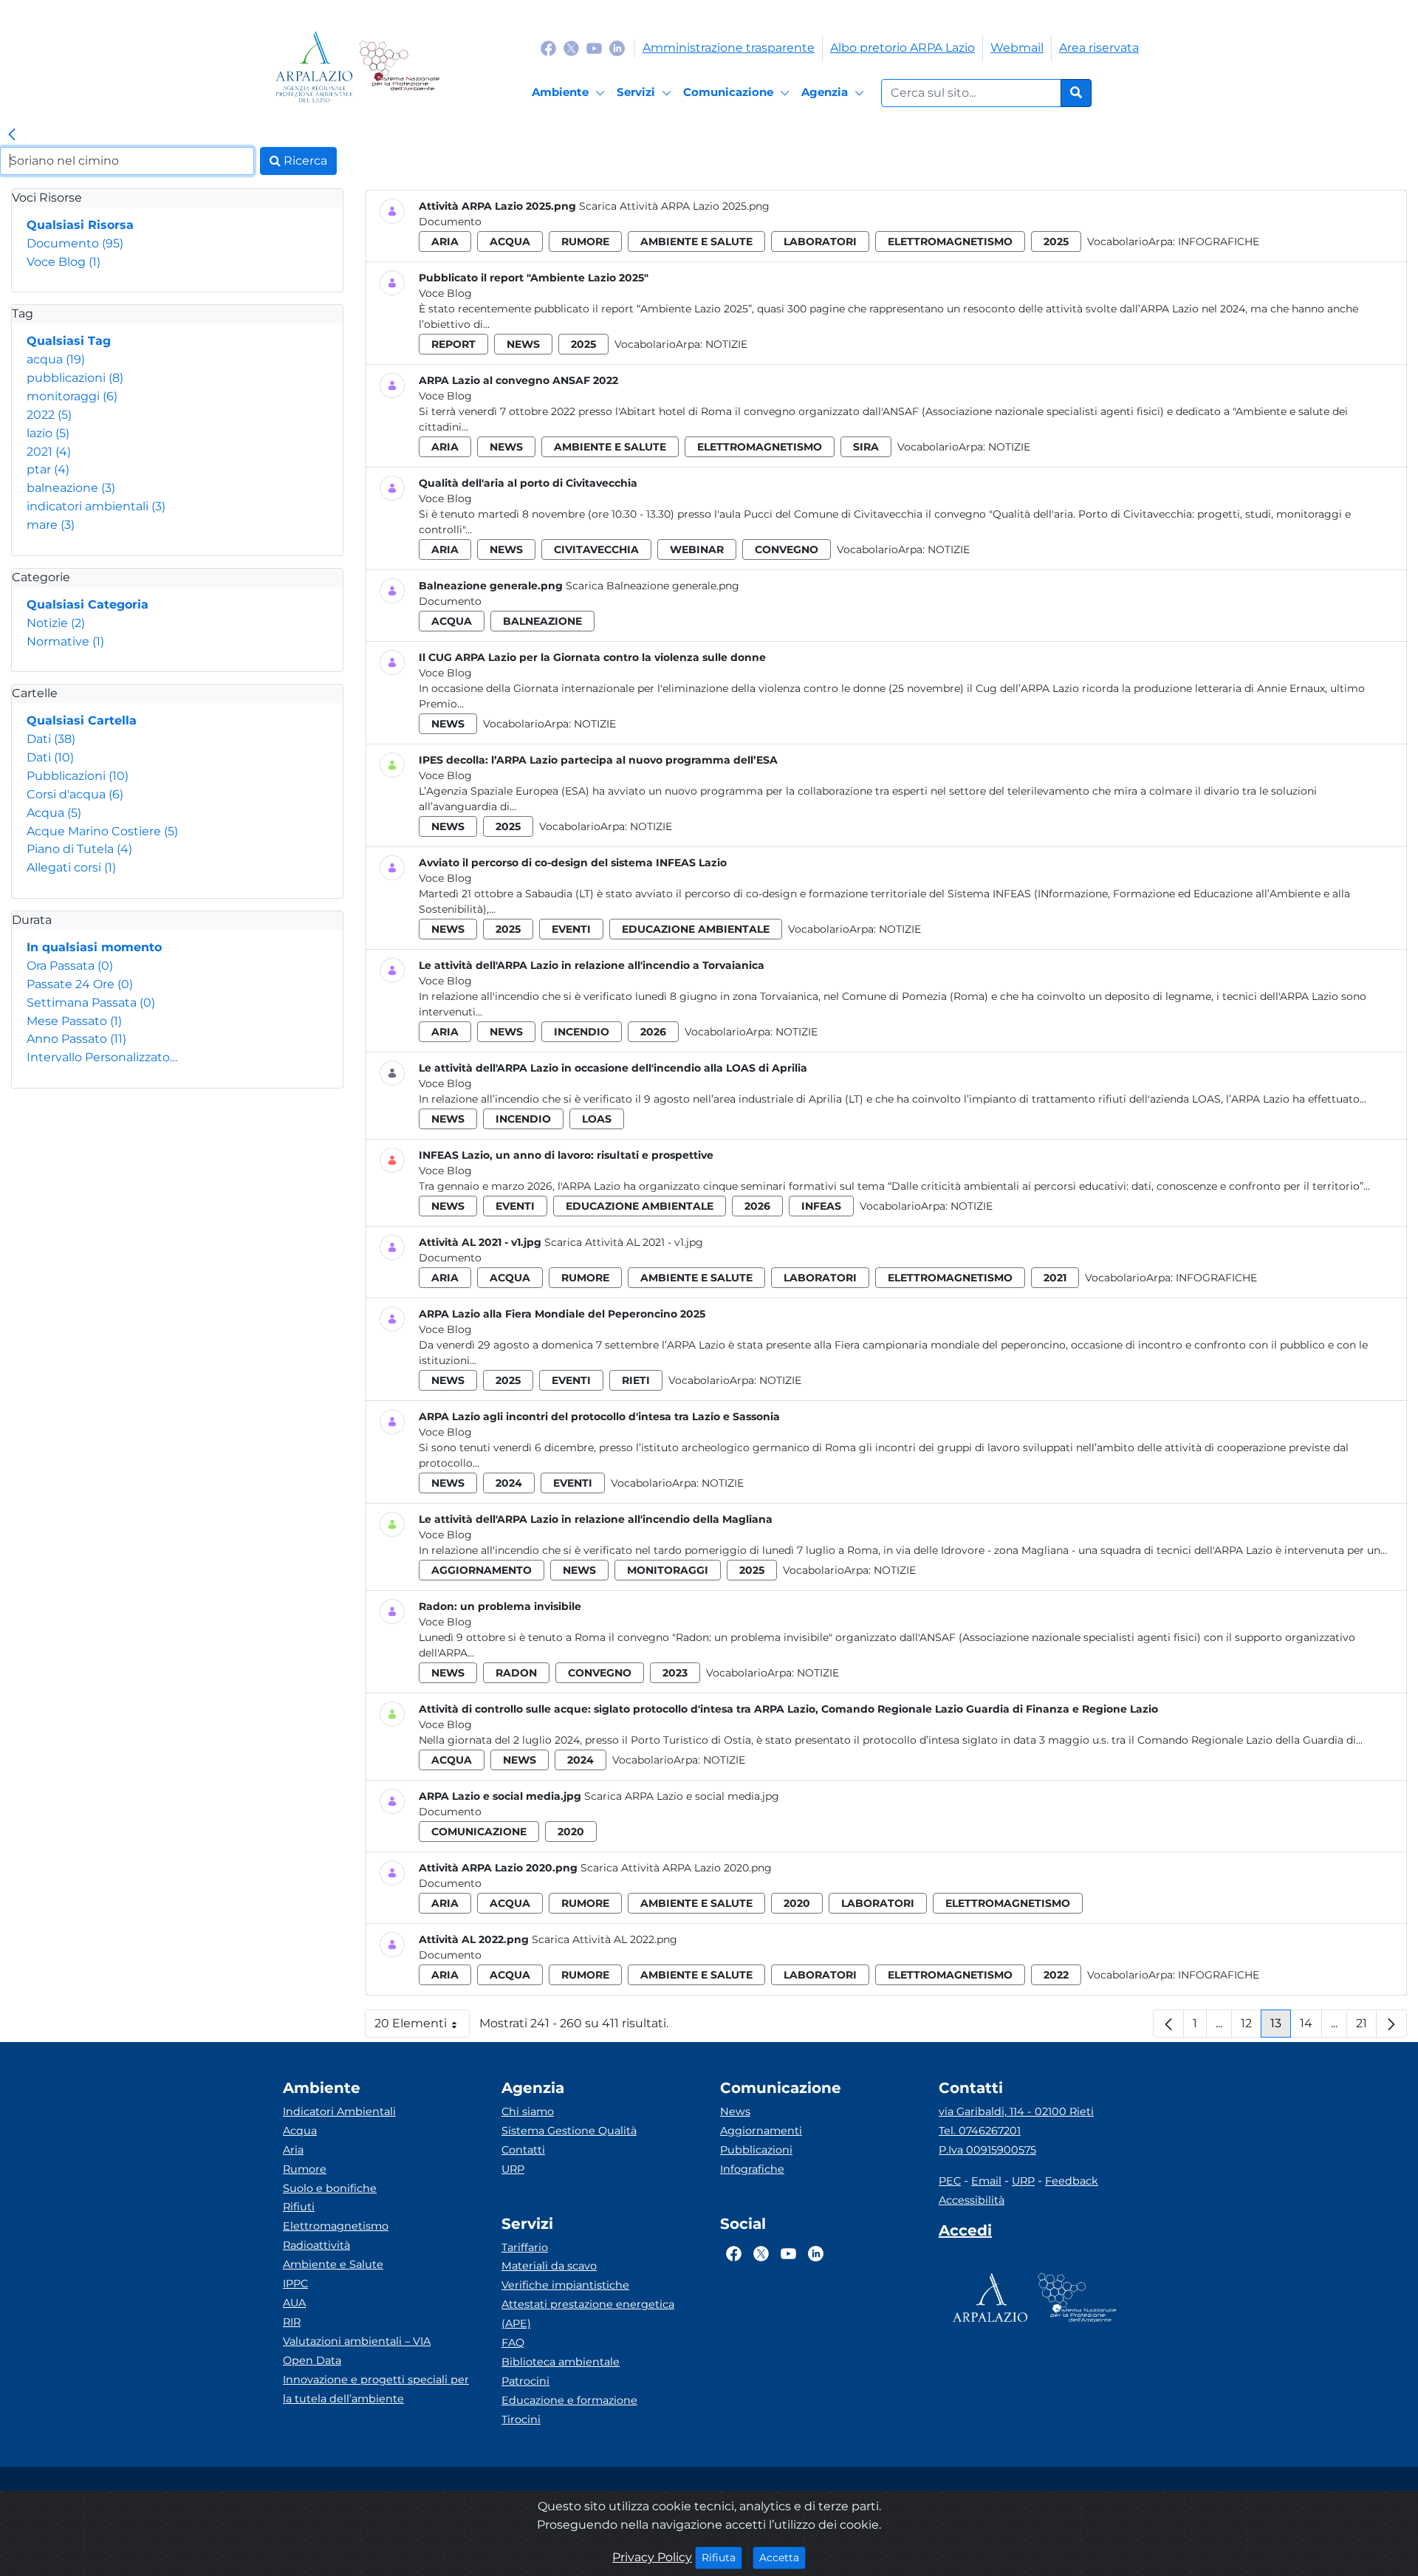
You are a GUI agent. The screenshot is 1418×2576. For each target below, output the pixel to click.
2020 (571, 1832)
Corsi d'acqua (75, 794)
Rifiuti (299, 2207)
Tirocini (521, 2419)
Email (986, 2181)
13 (1281, 2027)
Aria (293, 2150)
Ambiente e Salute (333, 2264)
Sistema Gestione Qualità (569, 2131)
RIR (292, 2322)
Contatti (523, 2150)
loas (597, 1119)
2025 (1056, 241)
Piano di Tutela (79, 849)
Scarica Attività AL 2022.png (604, 1939)
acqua (56, 359)
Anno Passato (76, 1039)
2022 (49, 415)
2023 (675, 1673)
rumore (585, 241)
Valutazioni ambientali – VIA (357, 2341)
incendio (582, 1032)
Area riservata (1099, 48)
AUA (294, 2303)
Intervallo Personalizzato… (102, 1057)
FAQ (513, 2343)
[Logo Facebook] (548, 48)
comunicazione (479, 1832)
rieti (636, 1380)
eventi (571, 929)
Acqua (54, 813)
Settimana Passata (91, 1003)
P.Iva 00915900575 (987, 2150)
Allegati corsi (71, 867)
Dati (51, 739)
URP (513, 2169)
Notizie (56, 623)
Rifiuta (722, 2557)
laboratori (820, 241)
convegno (787, 549)
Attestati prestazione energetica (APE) (588, 2314)
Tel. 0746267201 (980, 2131)
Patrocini (525, 2381)
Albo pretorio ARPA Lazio (902, 48)
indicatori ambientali (96, 506)
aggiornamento (482, 1570)
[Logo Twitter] (571, 48)
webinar (697, 549)
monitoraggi (72, 396)
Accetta (782, 2557)
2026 (653, 1032)
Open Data (312, 2360)
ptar (48, 469)
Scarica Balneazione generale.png (653, 586)
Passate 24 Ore (80, 984)
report (453, 344)
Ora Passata (70, 966)
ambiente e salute (696, 241)
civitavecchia (596, 549)
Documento (75, 243)
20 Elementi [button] (422, 2027)
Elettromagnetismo (336, 2226)
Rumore (305, 2169)
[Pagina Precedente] (1168, 2024)
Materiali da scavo (549, 2266)
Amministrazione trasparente (729, 48)
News (735, 2111)
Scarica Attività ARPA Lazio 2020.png (676, 1868)
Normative (65, 641)
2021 (49, 452)
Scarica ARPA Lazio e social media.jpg (682, 1796)
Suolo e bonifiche (330, 2188)
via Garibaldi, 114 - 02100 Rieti (1016, 2111)
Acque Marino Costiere (102, 831)
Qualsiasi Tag (69, 341)
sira (866, 447)
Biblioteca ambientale (561, 2362)
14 (1311, 2027)
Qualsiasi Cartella (82, 720)
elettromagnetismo (950, 241)
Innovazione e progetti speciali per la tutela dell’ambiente (376, 2389)
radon (516, 1673)
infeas (821, 1206)
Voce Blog (64, 262)
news (523, 344)
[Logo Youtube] (594, 48)
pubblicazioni (75, 378)
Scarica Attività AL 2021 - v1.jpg (624, 1242)
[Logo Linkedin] (617, 48)
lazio (48, 433)
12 (1251, 2027)
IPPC (295, 2284)
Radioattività (316, 2245)
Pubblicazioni (78, 776)
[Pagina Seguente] (1391, 2024)
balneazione (71, 488)
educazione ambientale (696, 929)
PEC (950, 2181)
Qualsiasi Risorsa (80, 225)
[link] (12, 135)
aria (445, 241)
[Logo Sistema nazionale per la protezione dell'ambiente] (399, 67)
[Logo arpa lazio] (314, 67)
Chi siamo (528, 2111)
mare (51, 525)
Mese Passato (74, 1021)
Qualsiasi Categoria (88, 604)
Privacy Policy (652, 2557)
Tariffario (525, 2247)
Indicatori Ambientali (339, 2111)
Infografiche (1219, 241)
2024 (509, 1483)
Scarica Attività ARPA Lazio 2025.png (674, 206)
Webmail (1017, 48)
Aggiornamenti (761, 2131)
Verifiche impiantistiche (565, 2285)
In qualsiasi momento (94, 947)
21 (1366, 2027)
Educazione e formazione (569, 2400)
